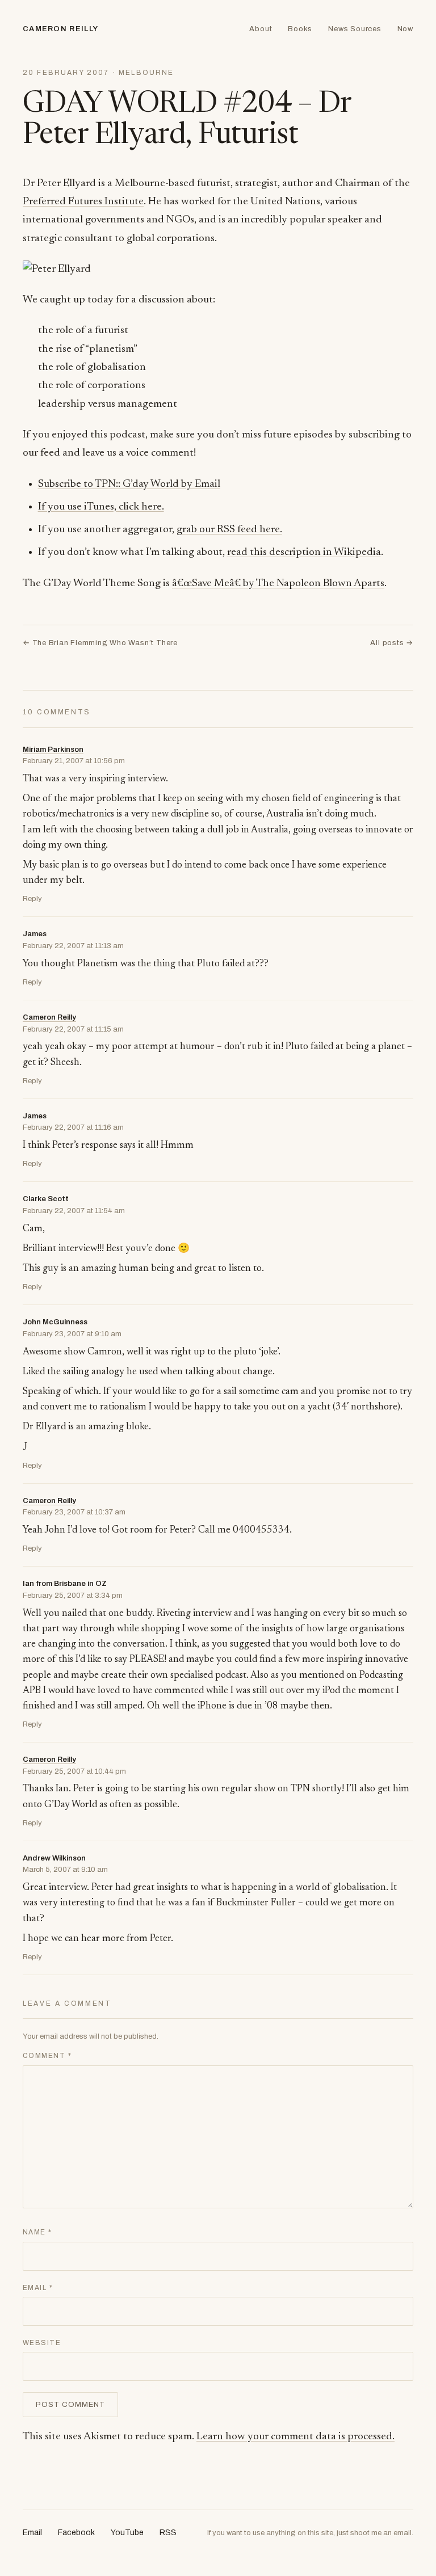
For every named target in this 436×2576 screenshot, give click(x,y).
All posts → (392, 643)
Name (37, 2232)
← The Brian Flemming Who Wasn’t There (100, 643)
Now (405, 29)
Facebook (76, 2533)
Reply (32, 899)
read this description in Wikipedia (304, 552)
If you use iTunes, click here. (101, 507)
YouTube (127, 2533)
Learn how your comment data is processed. (295, 2437)
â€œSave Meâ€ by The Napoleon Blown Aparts (278, 584)
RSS (168, 2533)
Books (300, 29)
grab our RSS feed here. (229, 530)
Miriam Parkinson (53, 750)
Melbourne (146, 73)
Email (38, 2288)
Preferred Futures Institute (83, 202)
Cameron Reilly (60, 29)
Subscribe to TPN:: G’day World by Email (129, 484)
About (261, 29)
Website (42, 2343)
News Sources (355, 29)
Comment (47, 2056)
